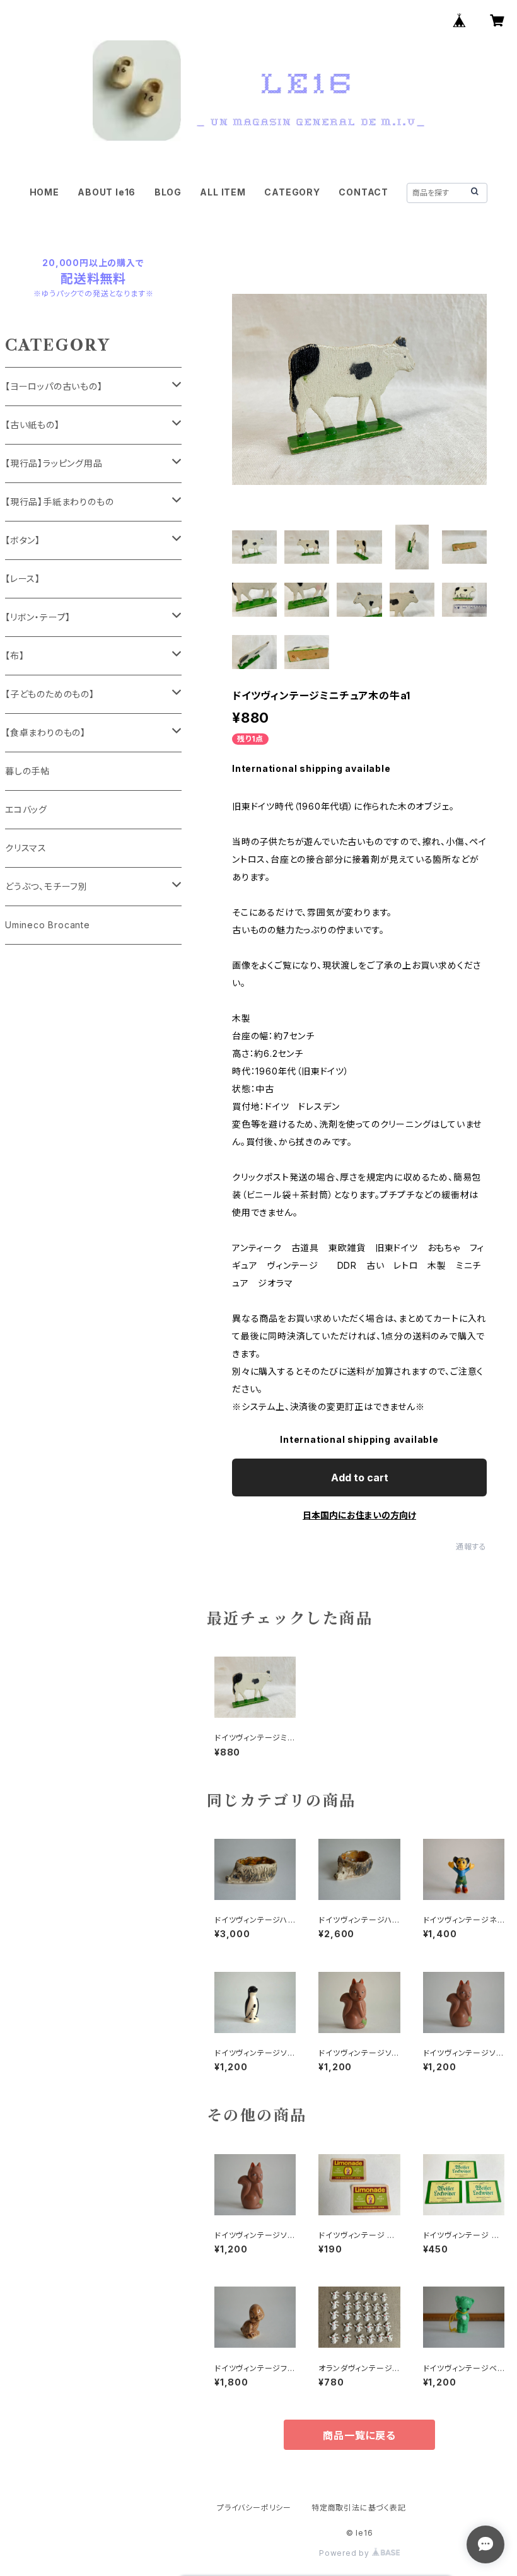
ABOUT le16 (107, 192)
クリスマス (26, 848)
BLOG (168, 192)
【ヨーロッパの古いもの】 (54, 386)
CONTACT (363, 192)
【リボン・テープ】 (38, 617)
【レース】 (23, 579)
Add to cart (360, 1477)
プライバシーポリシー (254, 2508)
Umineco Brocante (48, 925)
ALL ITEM (223, 192)
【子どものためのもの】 (50, 694)
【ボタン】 (23, 540)
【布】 (15, 656)
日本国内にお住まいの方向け (359, 1515)
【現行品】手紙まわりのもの (59, 502)
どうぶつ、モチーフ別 (46, 886)
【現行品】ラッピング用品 (54, 463)
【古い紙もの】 (32, 425)
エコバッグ (26, 809)
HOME (44, 192)
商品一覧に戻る (359, 2435)
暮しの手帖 (27, 771)
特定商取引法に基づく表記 (359, 2508)
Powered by (346, 2553)
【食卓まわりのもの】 (45, 732)
